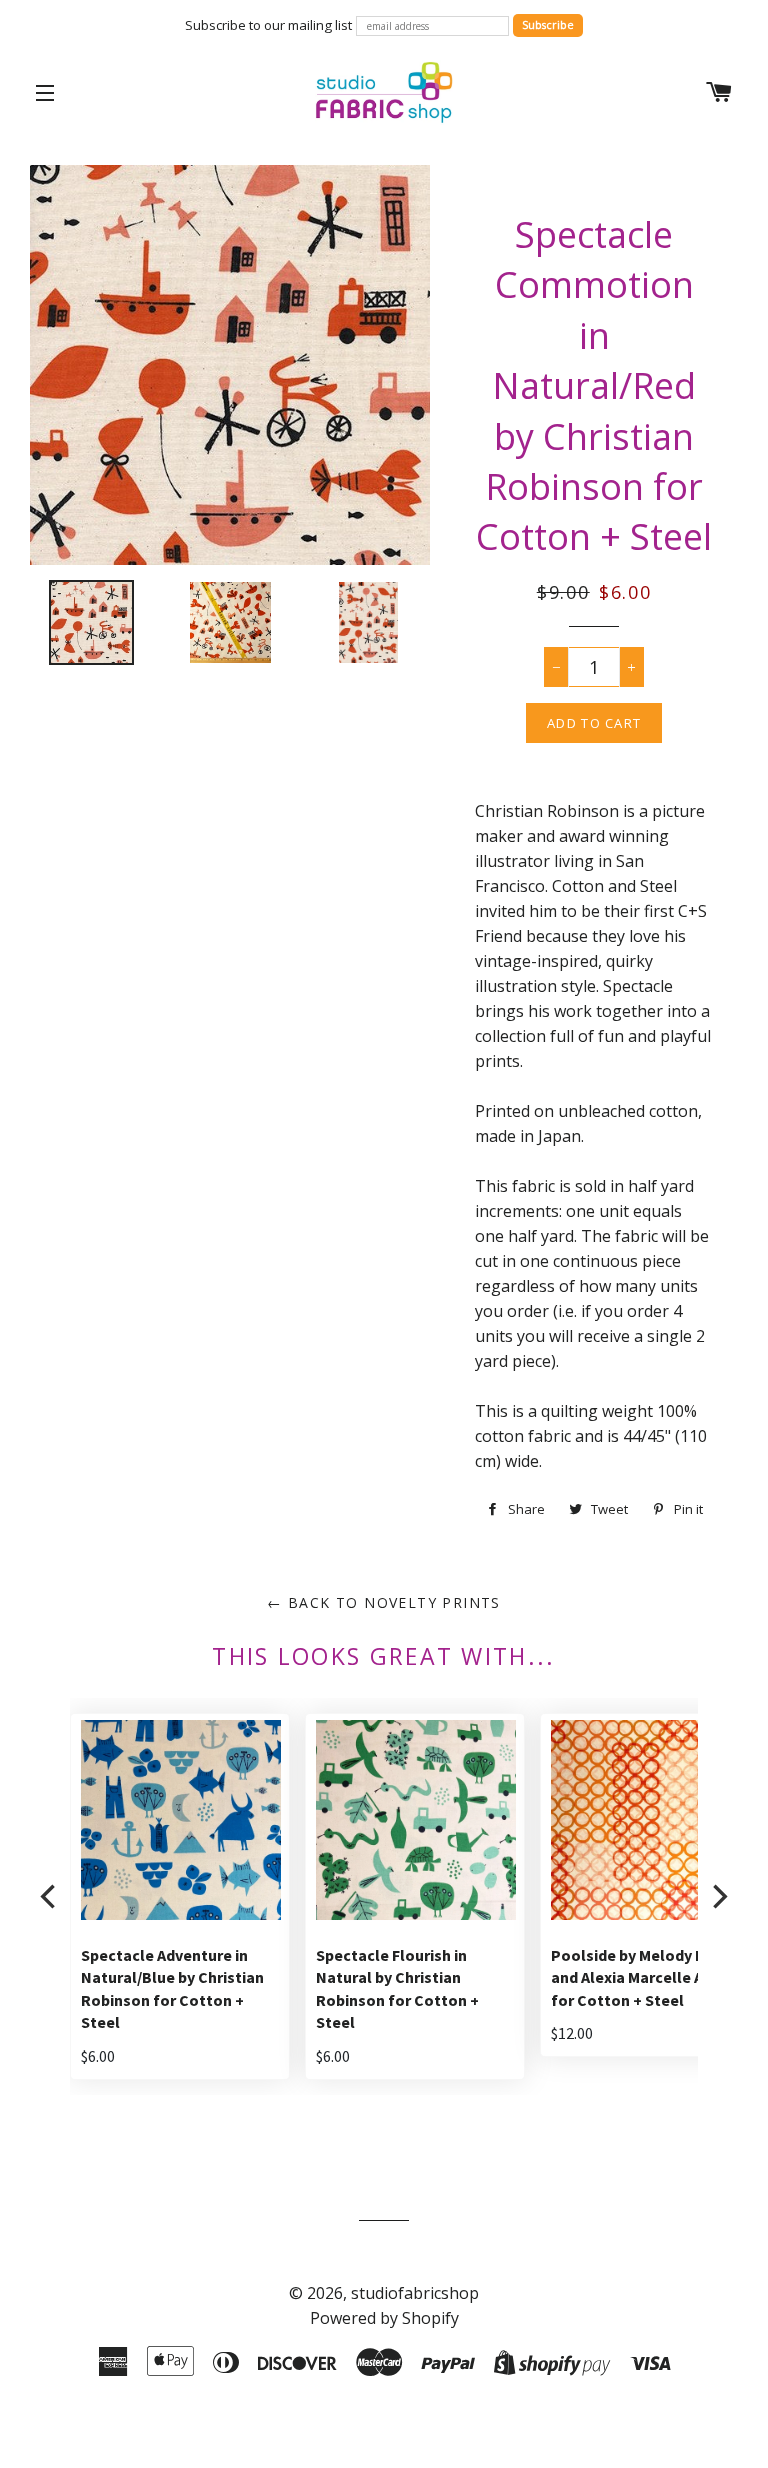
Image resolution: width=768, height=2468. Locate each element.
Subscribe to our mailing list (268, 25)
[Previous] (50, 1896)
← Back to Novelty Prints (384, 1602)
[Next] (718, 1896)
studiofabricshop (415, 2293)
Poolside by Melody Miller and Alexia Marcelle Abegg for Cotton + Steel (646, 1977)
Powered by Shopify (384, 2318)
